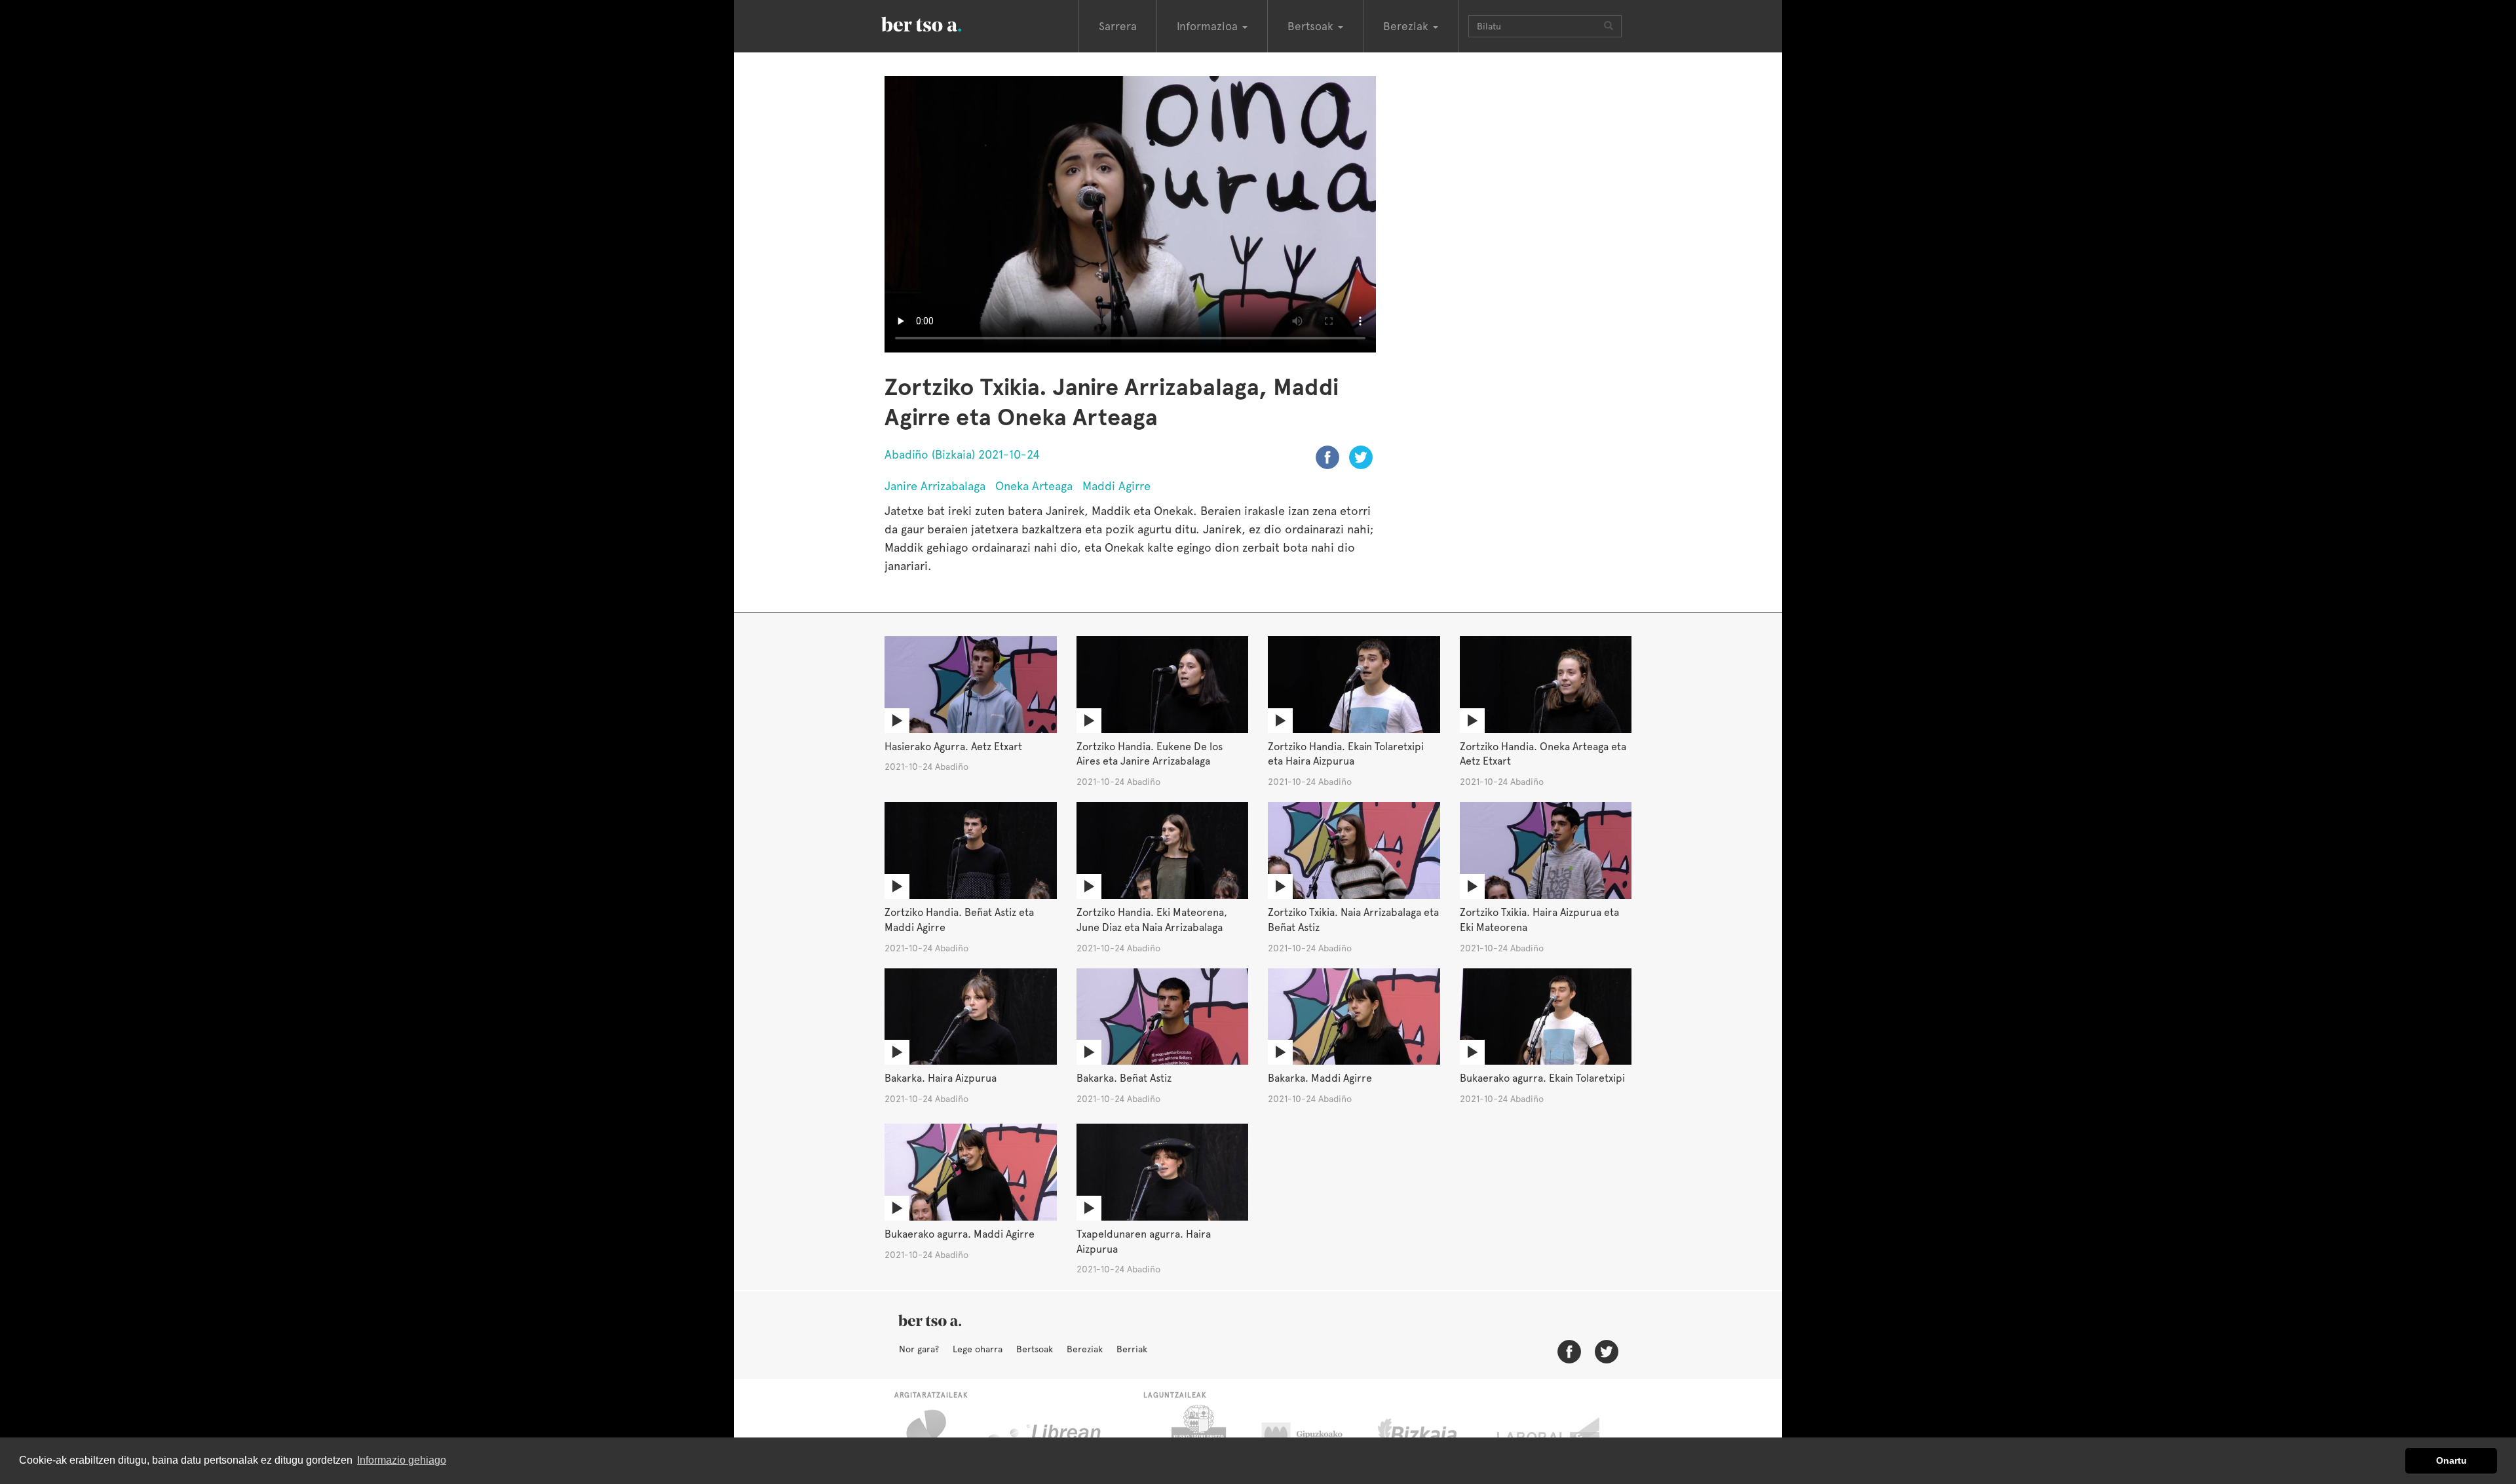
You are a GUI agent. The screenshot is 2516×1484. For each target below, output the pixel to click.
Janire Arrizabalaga (935, 486)
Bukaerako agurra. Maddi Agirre (960, 1234)
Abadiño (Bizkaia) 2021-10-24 (962, 454)
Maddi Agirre (1116, 486)
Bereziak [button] (1407, 26)
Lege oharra (978, 1349)
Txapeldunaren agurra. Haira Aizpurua (1144, 1242)
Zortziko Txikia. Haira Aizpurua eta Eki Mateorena (1539, 920)
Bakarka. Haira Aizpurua (941, 1078)
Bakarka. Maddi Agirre (1320, 1078)
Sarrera (1118, 26)
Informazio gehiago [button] (402, 1460)
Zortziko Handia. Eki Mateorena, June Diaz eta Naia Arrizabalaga (1152, 920)
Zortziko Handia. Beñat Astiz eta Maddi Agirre (959, 920)
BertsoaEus (940, 23)
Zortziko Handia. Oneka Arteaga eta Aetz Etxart (1543, 754)
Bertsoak (1035, 1349)
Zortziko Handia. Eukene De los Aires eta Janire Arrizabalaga (1150, 754)
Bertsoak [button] (1312, 26)
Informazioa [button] (1209, 26)
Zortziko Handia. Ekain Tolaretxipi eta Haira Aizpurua (1346, 754)
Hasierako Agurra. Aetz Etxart (953, 747)
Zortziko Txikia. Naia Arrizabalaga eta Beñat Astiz (1353, 920)
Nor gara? (919, 1349)
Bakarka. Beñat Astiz (1124, 1078)
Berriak (1132, 1349)
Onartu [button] (2451, 1460)
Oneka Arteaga (1034, 486)
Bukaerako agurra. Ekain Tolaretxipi (1542, 1078)
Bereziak (1085, 1349)
